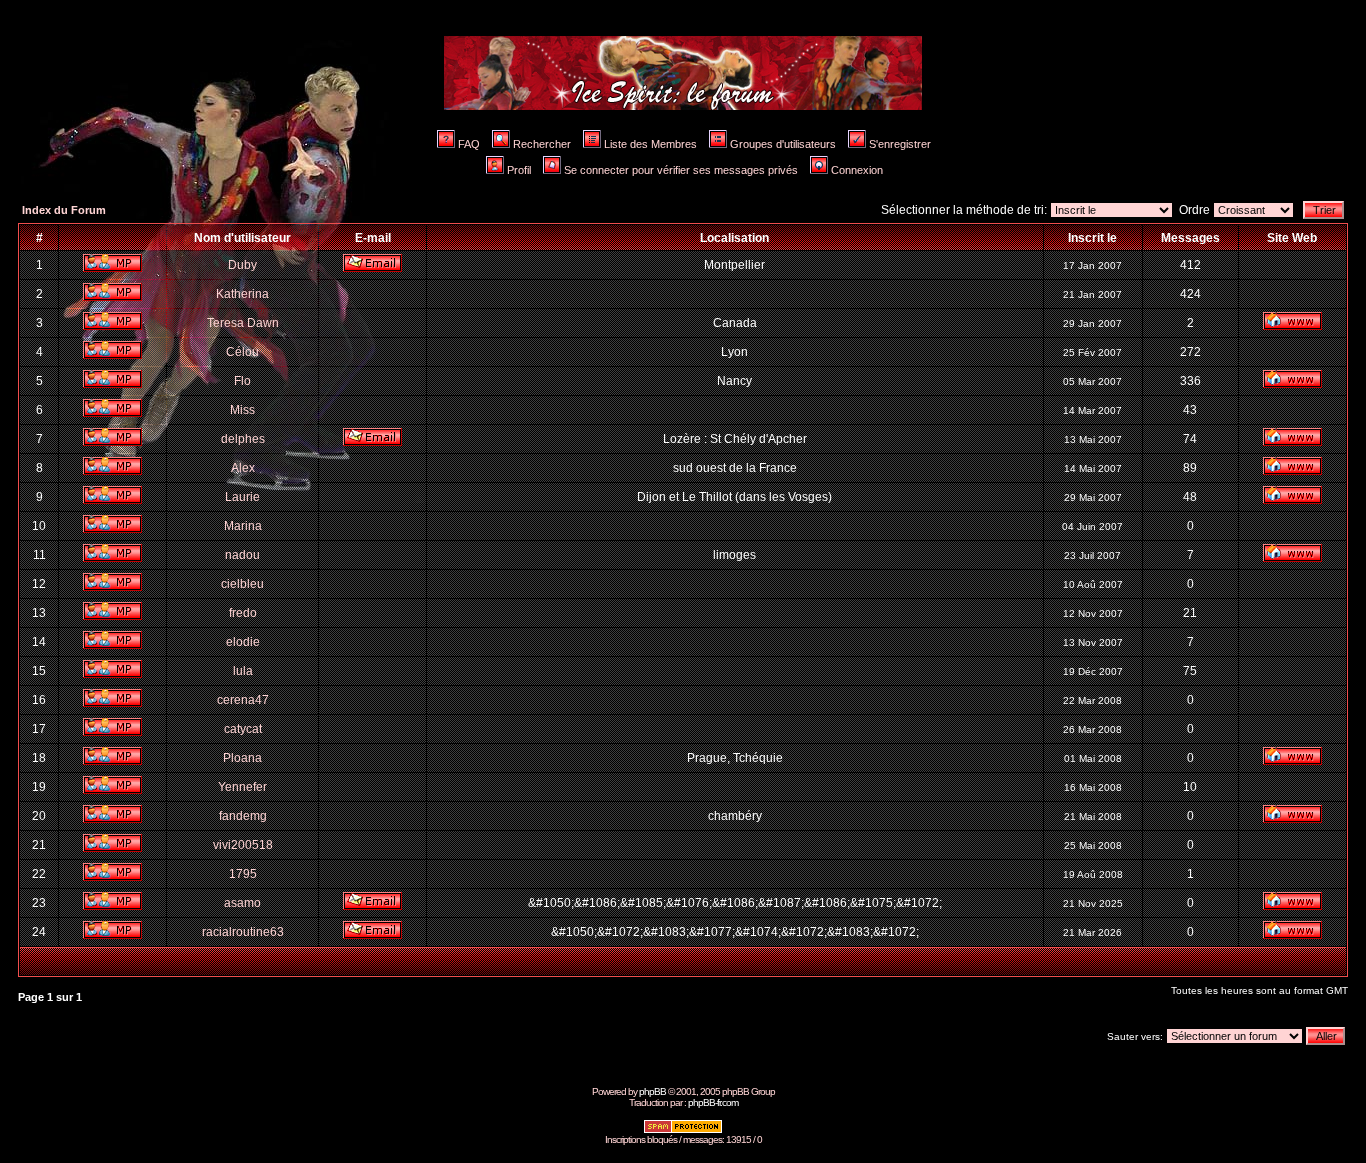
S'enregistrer (900, 144)
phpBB (652, 1091)
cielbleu (242, 584)
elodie (243, 642)
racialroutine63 (243, 932)
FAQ (469, 144)
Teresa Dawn (243, 323)
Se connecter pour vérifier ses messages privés (681, 170)
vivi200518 (243, 845)
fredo (243, 613)
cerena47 (243, 700)
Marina (243, 526)
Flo (242, 381)
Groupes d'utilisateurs (783, 144)
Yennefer (242, 787)
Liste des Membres (650, 144)
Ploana (242, 758)
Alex (243, 468)
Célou (242, 352)
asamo (242, 903)
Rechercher (542, 144)
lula (243, 671)
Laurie (242, 497)
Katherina (242, 294)
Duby (242, 265)
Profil (519, 170)
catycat (243, 729)
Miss (242, 410)
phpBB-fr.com (713, 1102)
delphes (243, 439)
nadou (242, 555)
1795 (243, 874)
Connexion (857, 170)
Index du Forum (64, 210)
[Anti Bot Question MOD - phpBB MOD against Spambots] (683, 1130)
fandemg (243, 816)
